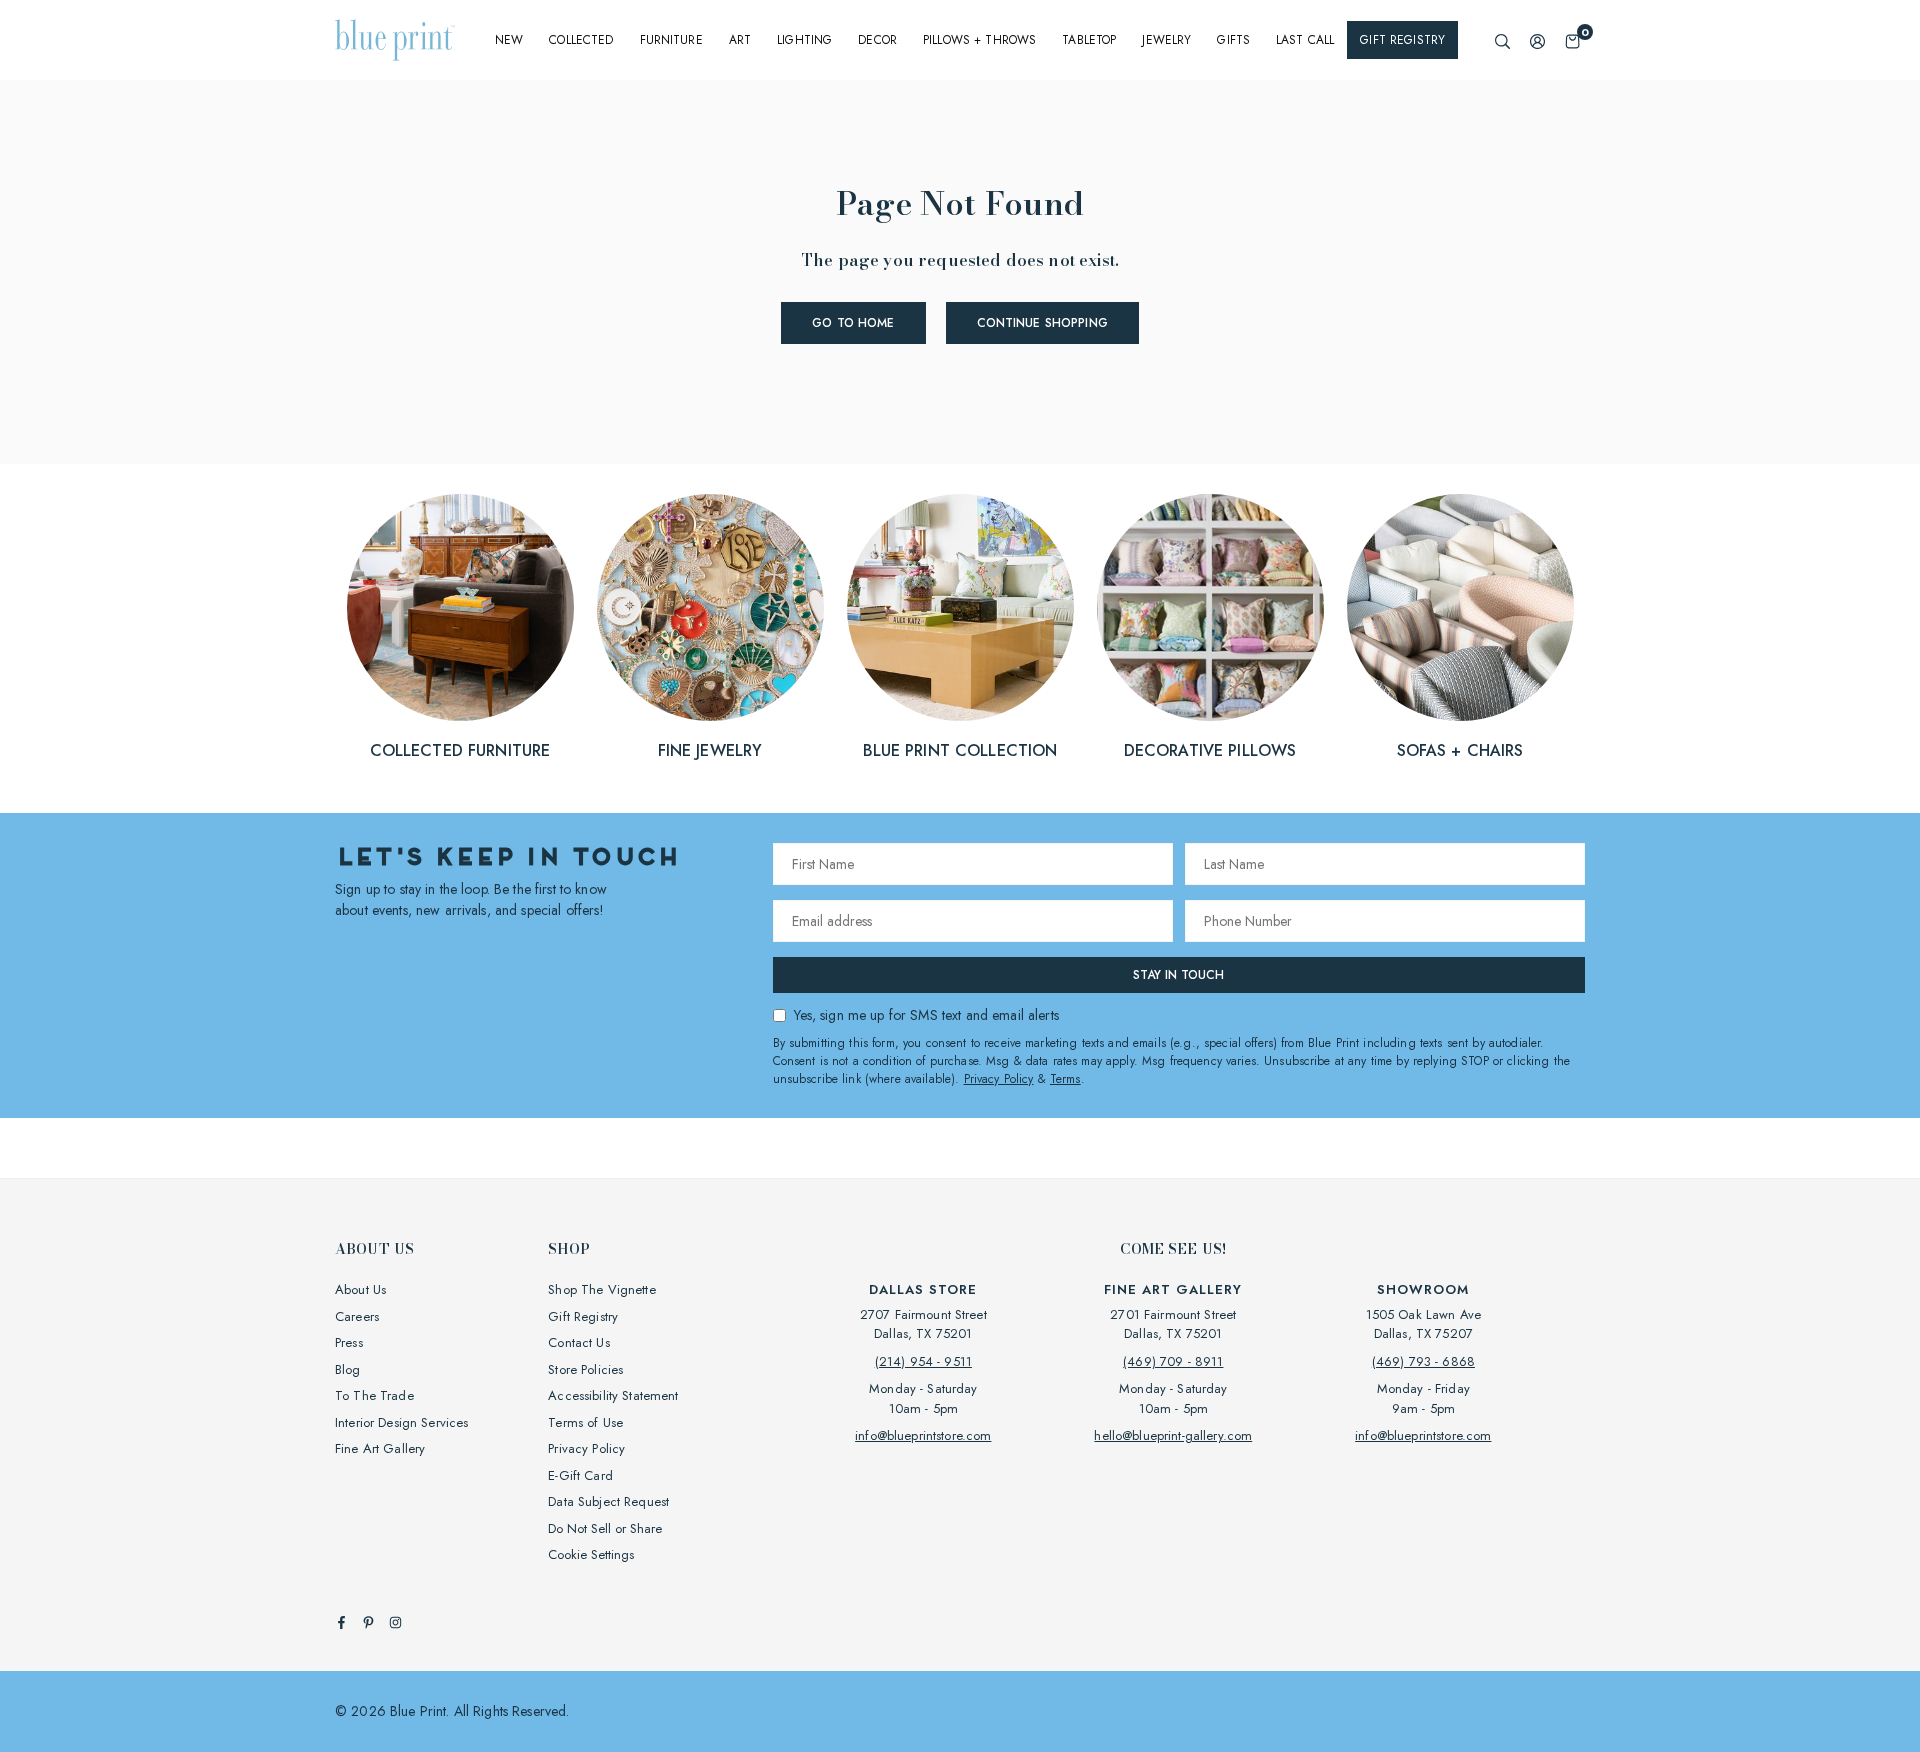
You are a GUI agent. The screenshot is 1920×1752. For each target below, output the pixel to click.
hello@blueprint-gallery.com (1173, 1435)
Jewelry (1166, 40)
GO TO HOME (853, 323)
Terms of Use (585, 1422)
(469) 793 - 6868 (1423, 1361)
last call (1305, 40)
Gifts (1233, 40)
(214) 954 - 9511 (923, 1361)
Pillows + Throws (979, 40)
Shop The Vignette (601, 1289)
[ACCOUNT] (1537, 40)
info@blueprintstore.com (923, 1435)
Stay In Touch (1178, 975)
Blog (348, 1369)
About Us (360, 1289)
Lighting (804, 40)
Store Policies (585, 1369)
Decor (877, 40)
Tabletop (1089, 40)
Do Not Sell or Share (605, 1528)
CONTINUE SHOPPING (1042, 323)
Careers (357, 1316)
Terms (1065, 1079)
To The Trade (374, 1395)
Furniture (671, 40)
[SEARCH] (1502, 40)
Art (740, 40)
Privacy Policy (999, 1079)
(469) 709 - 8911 (1173, 1361)
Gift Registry (1402, 40)
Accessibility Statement (613, 1395)
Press (349, 1342)
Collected (581, 40)
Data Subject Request (608, 1501)
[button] (1572, 40)
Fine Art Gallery (380, 1448)
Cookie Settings (591, 1554)
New (509, 40)
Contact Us (578, 1342)
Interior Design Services (401, 1422)
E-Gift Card (580, 1475)
